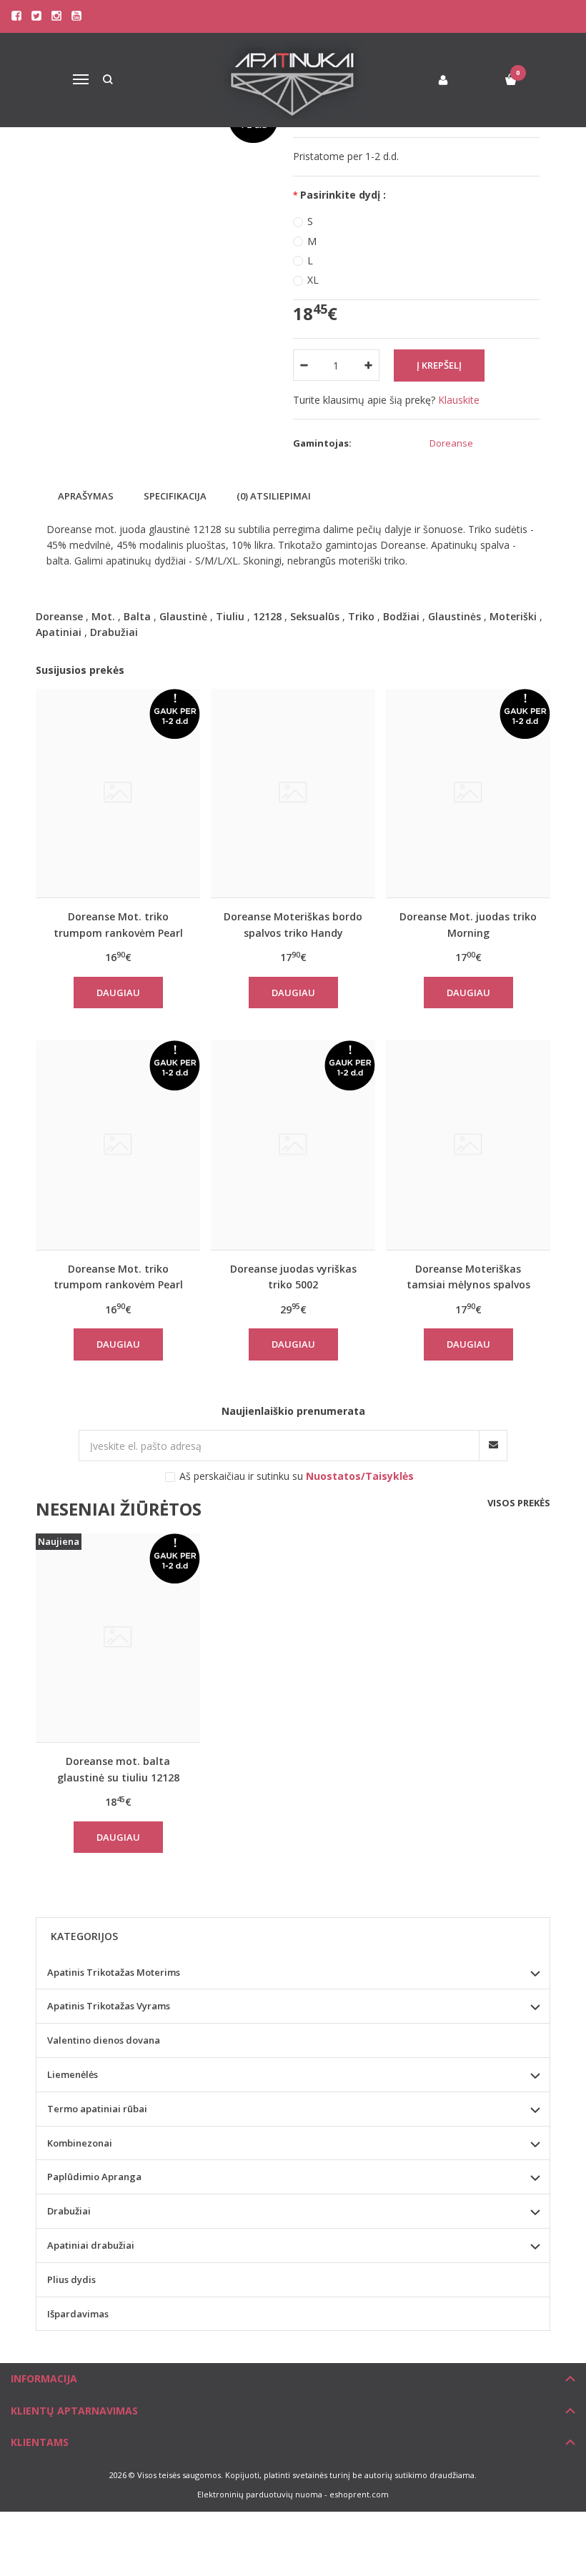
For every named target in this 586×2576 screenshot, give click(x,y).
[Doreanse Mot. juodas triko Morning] (468, 793)
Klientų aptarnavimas (74, 2411)
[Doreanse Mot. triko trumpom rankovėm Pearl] (118, 793)
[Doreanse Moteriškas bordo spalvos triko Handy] (293, 793)
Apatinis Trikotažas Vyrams (109, 2006)
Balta (137, 616)
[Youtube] (76, 16)
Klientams (40, 2442)
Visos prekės (519, 1503)
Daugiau (118, 993)
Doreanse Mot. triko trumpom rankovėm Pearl (118, 924)
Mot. (103, 616)
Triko (361, 616)
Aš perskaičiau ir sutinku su (297, 1476)
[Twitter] (36, 16)
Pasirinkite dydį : (343, 195)
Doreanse (451, 443)
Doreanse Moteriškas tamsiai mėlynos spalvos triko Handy (468, 1277)
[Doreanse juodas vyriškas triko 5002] (293, 1145)
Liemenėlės (73, 2074)
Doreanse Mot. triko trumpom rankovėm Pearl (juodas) (118, 1277)
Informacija (44, 2378)
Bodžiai (401, 616)
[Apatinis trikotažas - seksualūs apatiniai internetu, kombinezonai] (293, 80)
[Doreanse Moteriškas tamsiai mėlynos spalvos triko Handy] (468, 1145)
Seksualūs (315, 616)
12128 (267, 616)
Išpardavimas (78, 2314)
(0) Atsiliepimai (274, 496)
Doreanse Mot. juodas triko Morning (468, 924)
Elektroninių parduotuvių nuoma (260, 2494)
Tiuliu (230, 616)
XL (313, 280)
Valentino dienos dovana (104, 2040)
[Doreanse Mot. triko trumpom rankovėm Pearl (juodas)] (118, 1145)
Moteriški (513, 616)
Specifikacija (175, 496)
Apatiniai (59, 632)
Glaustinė (183, 616)
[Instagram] (56, 16)
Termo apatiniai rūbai (97, 2109)
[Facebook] (16, 16)
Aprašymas (86, 496)
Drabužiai (114, 632)
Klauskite (459, 400)
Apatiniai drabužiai (91, 2245)
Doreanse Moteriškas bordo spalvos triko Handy (293, 924)
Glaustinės (455, 616)
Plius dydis (71, 2279)
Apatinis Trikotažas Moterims (114, 1972)
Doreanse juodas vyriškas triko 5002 (293, 1277)
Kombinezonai (80, 2143)
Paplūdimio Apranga (94, 2177)
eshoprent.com (359, 2494)
